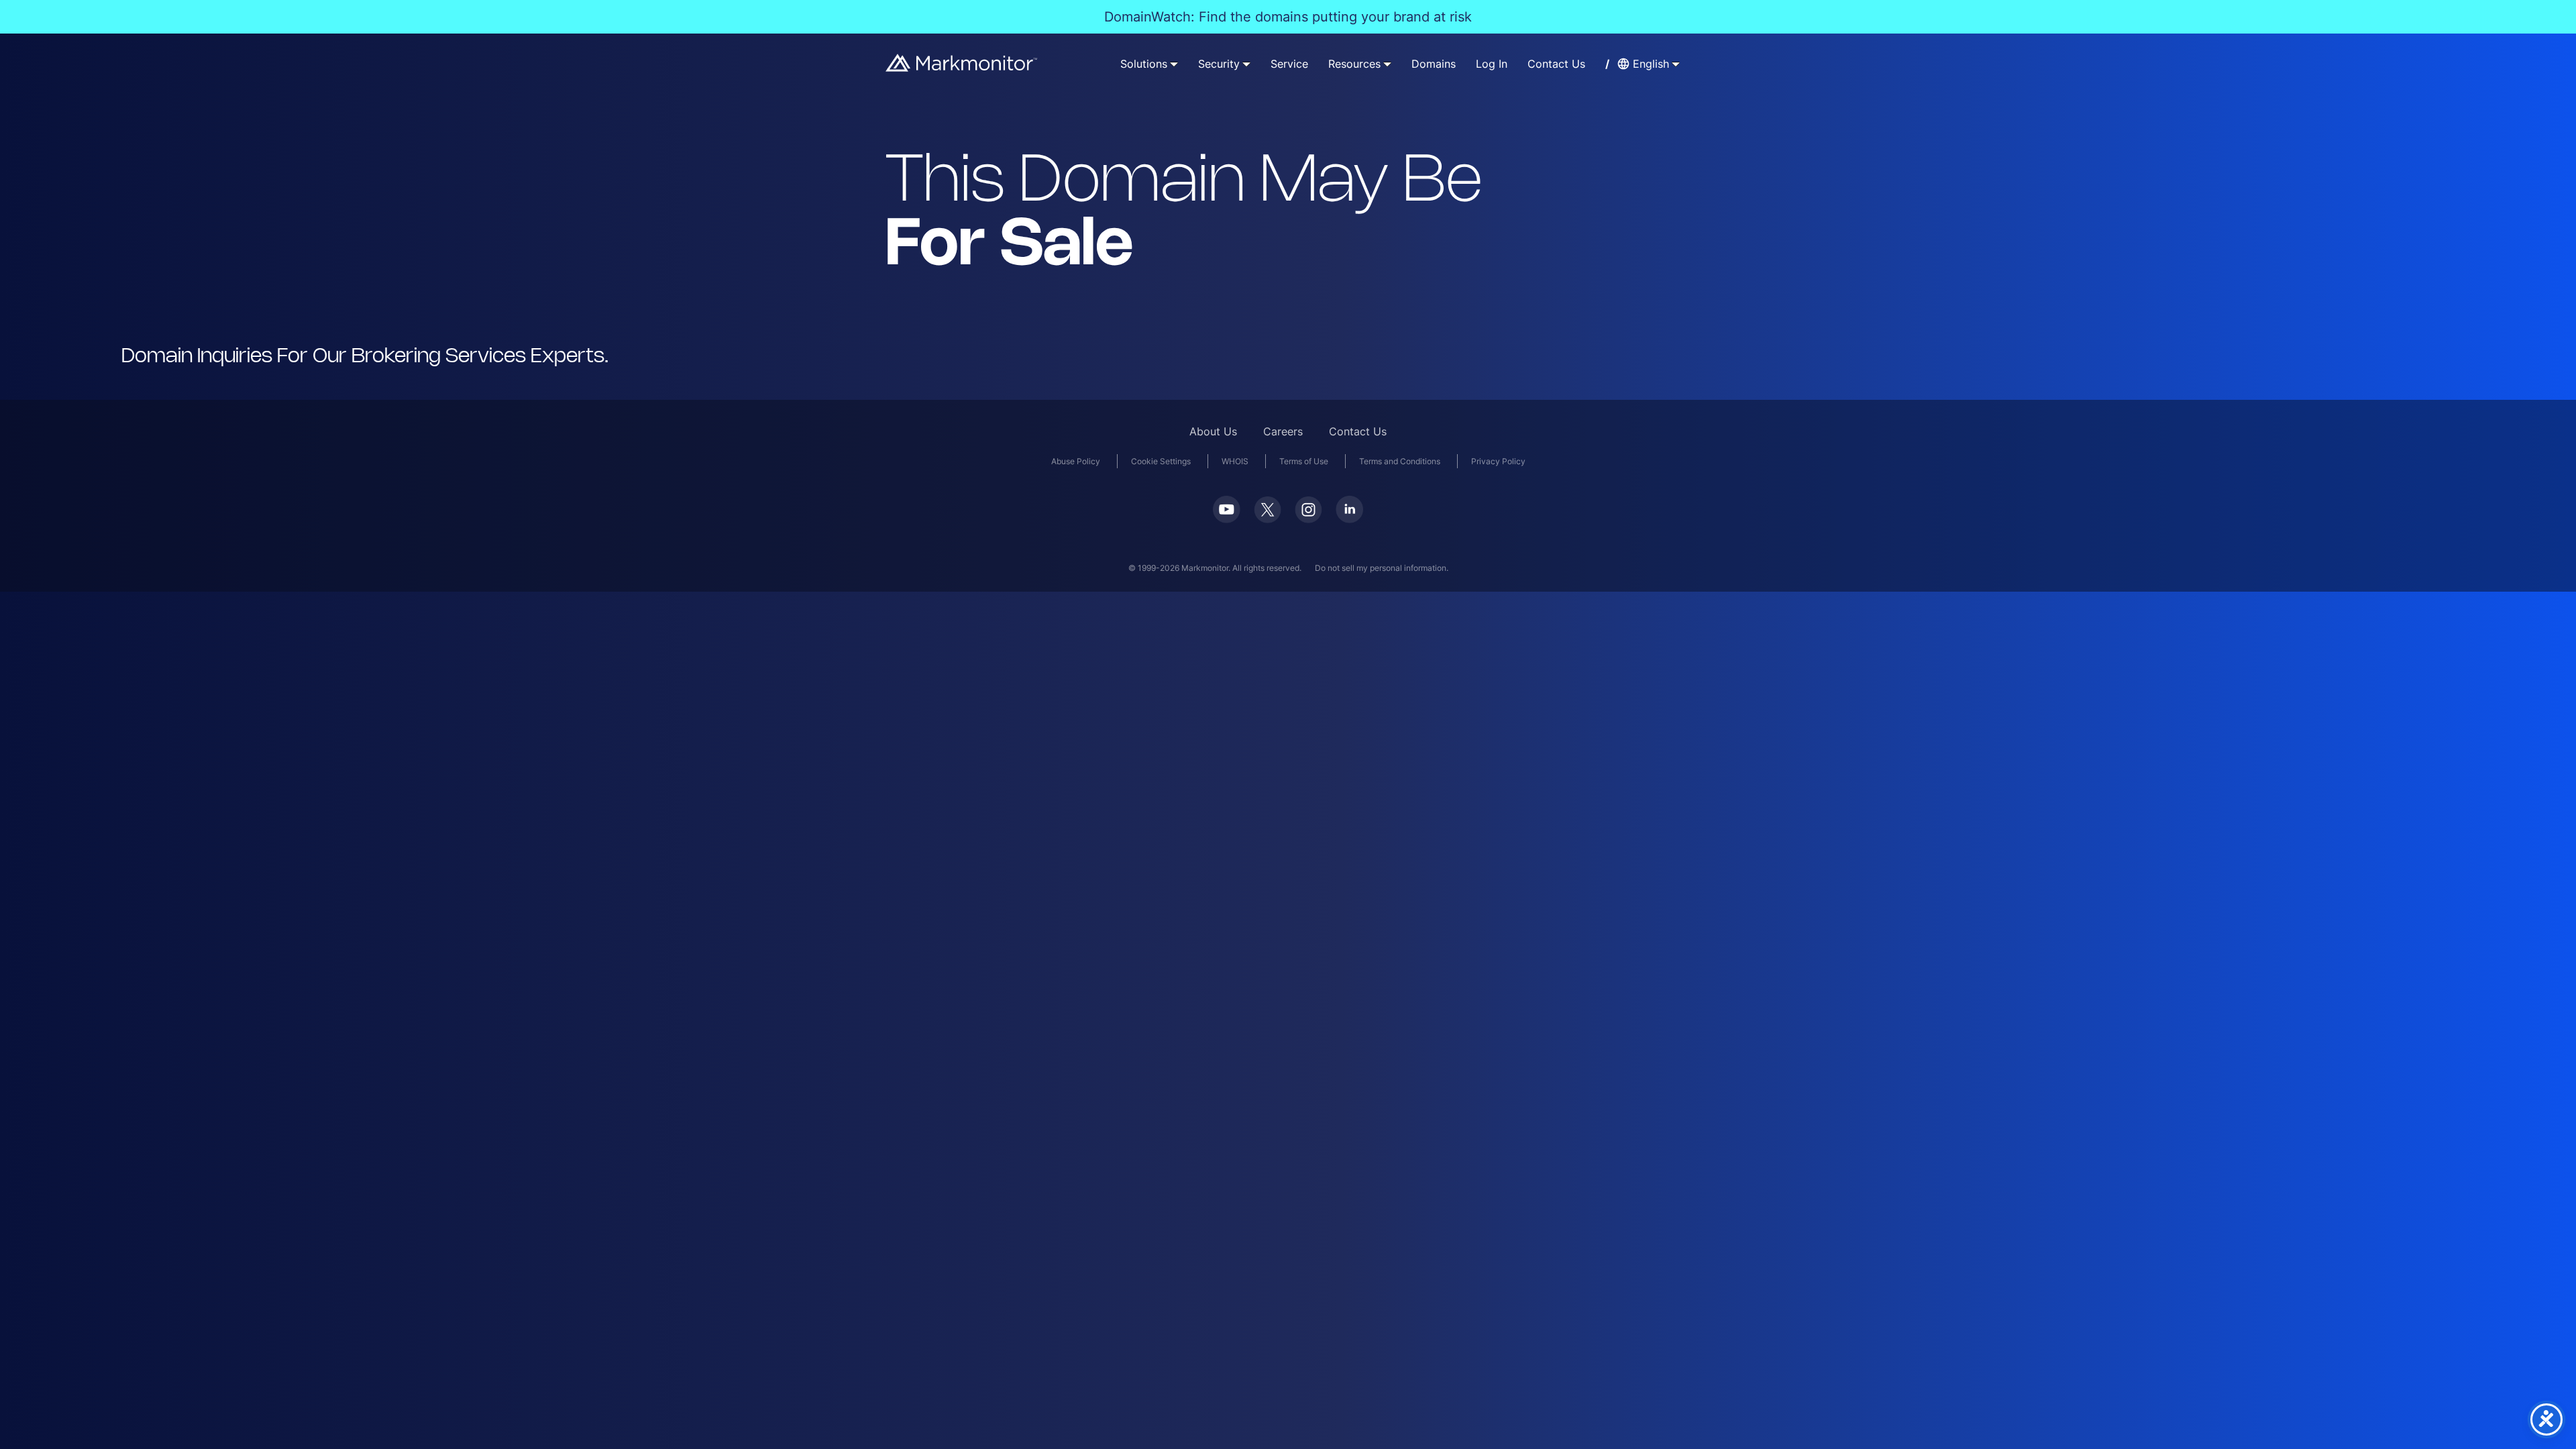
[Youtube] (1227, 519)
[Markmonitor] (962, 67)
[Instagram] (1308, 519)
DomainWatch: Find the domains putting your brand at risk (1288, 17)
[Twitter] (1268, 519)
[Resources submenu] (1387, 64)
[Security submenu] (1246, 64)
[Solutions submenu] (1174, 64)
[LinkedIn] (1349, 519)
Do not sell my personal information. (1382, 568)
